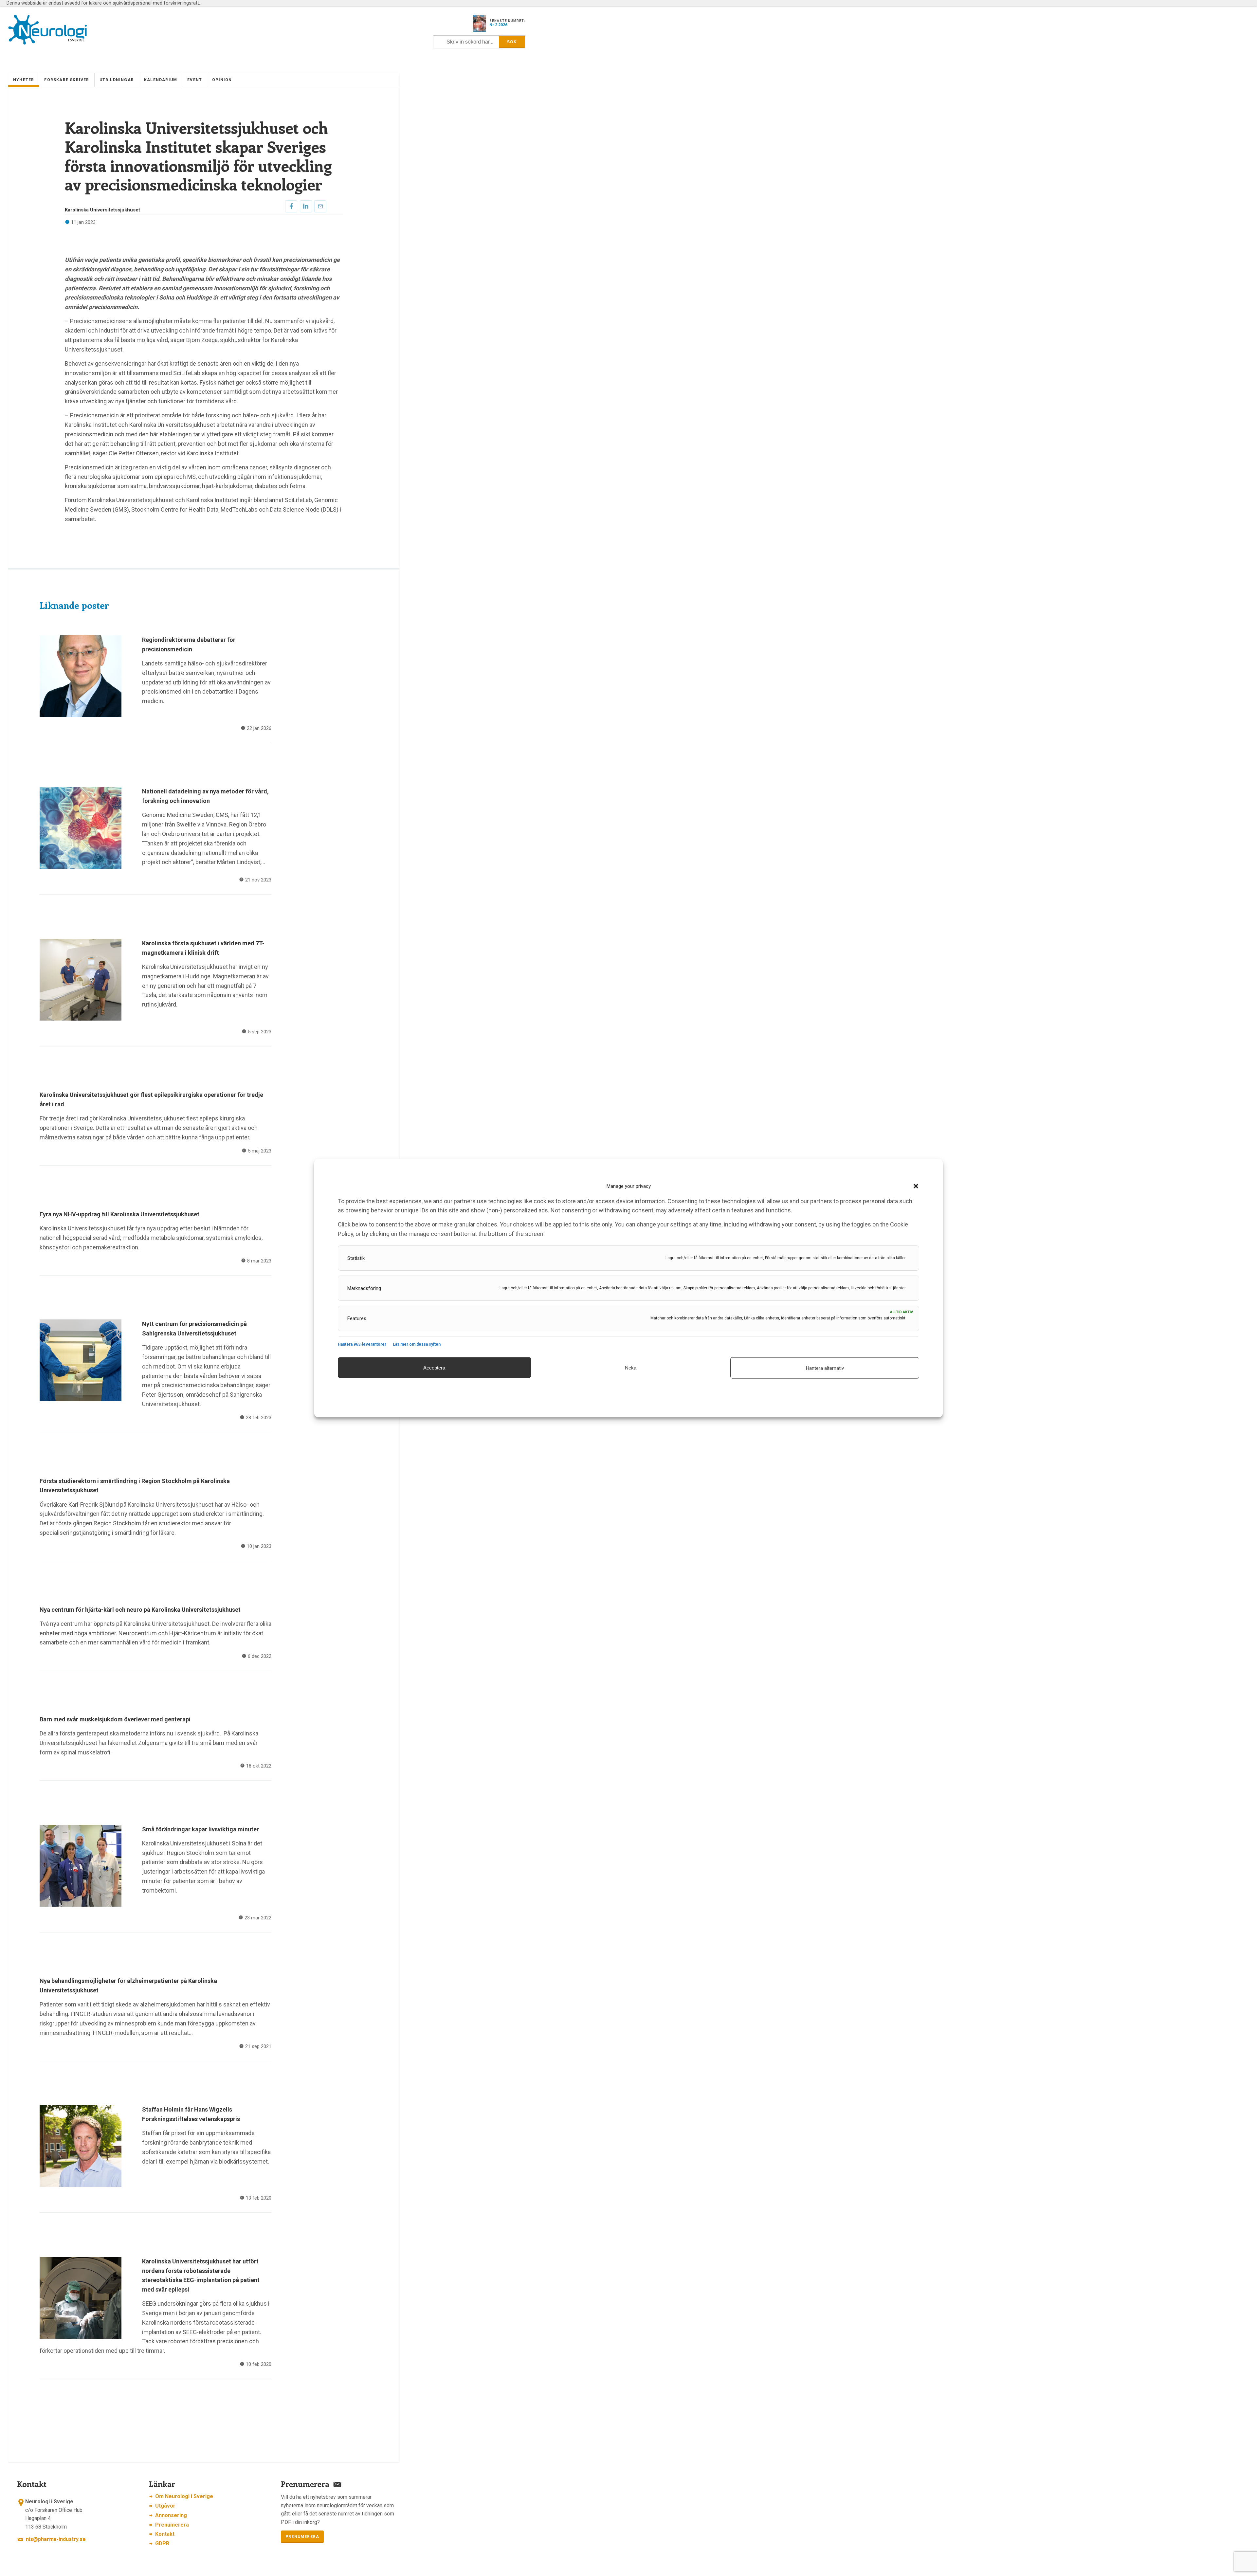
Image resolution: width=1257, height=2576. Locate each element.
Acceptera (434, 1367)
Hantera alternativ (825, 1368)
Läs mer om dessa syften (417, 1344)
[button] (916, 1186)
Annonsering (171, 2515)
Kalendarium (161, 80)
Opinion (222, 80)
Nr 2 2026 (498, 25)
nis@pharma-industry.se (56, 2539)
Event (195, 80)
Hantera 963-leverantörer (362, 1344)
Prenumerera (172, 2525)
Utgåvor (165, 2506)
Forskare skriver (67, 80)
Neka (631, 1367)
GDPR (162, 2543)
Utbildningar (117, 80)
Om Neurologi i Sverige (184, 2496)
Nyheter (24, 80)
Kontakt (165, 2534)
